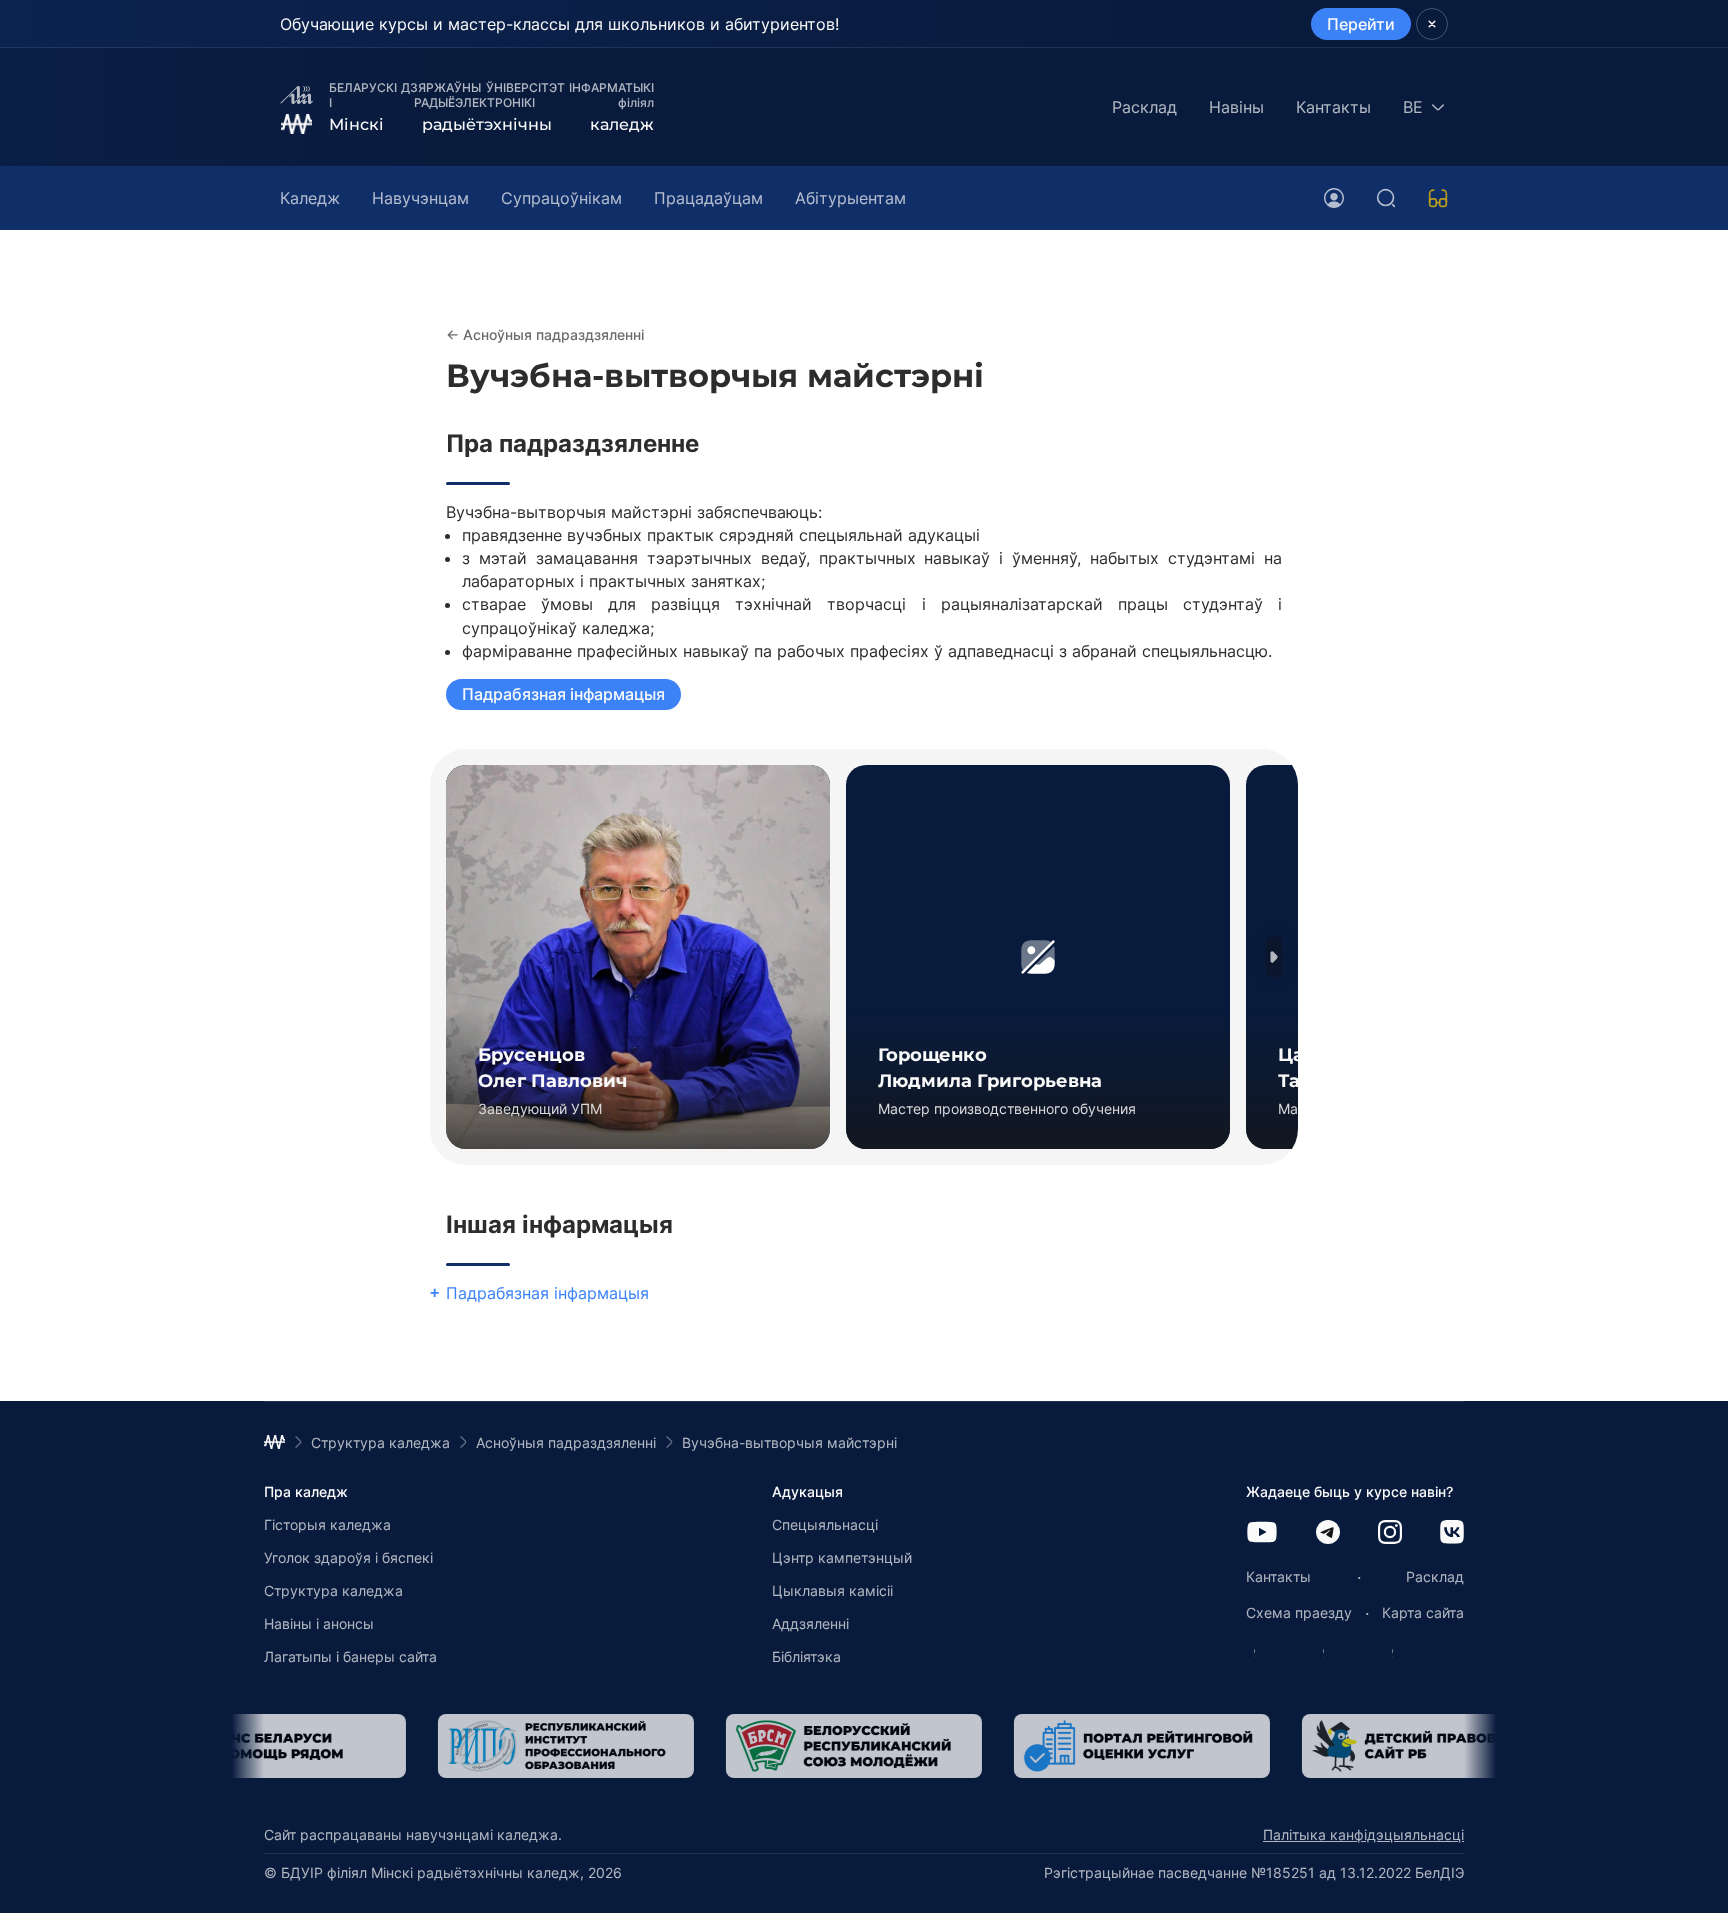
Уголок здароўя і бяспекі (348, 1557)
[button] (1274, 957)
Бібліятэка (806, 1656)
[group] (638, 957)
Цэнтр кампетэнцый (842, 1557)
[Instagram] (1390, 1533)
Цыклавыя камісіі (832, 1590)
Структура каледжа (333, 1590)
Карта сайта (1423, 1612)
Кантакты (1333, 107)
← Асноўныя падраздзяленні (545, 334)
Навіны (1236, 107)
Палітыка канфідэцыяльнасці (1363, 1834)
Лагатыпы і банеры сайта (350, 1656)
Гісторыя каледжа (327, 1524)
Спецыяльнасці (825, 1524)
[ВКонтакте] (1452, 1533)
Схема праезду (1299, 1612)
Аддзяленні (810, 1623)
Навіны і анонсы (319, 1623)
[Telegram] (1328, 1533)
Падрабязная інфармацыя (563, 694)
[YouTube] (1262, 1533)
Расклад (1144, 107)
